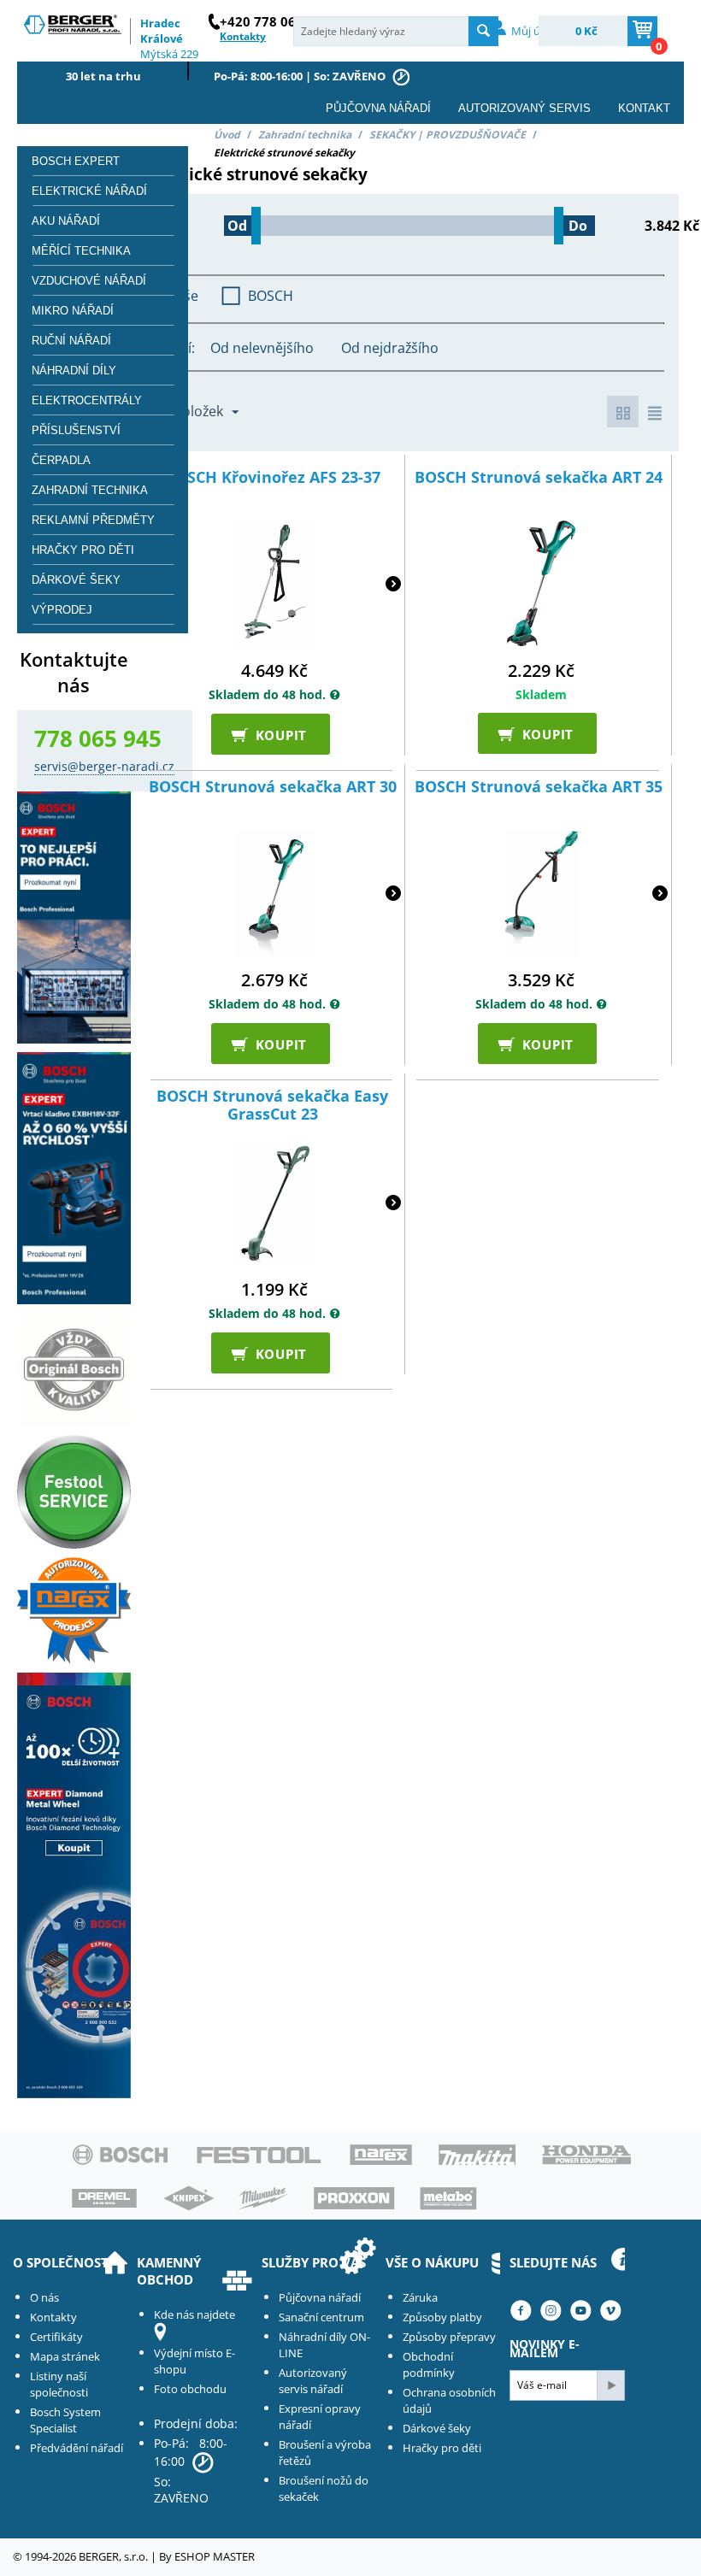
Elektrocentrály (87, 400)
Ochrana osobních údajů (449, 2400)
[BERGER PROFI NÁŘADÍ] (74, 27)
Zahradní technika (305, 135)
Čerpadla (61, 460)
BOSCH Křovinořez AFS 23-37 (273, 478)
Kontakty (53, 2317)
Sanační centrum (321, 2317)
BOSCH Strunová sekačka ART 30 (273, 787)
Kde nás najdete (194, 2314)
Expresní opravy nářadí (320, 2417)
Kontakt (644, 108)
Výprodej (62, 610)
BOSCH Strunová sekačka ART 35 (539, 787)
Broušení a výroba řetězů (325, 2452)
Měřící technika (81, 251)
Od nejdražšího (390, 348)
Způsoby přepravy (449, 2337)
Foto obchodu (190, 2389)
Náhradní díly (74, 371)
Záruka (420, 2297)
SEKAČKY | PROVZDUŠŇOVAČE (448, 135)
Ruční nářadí (71, 341)
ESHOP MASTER (215, 2556)
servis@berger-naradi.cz (104, 766)
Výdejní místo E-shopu (194, 2361)
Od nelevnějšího (262, 348)
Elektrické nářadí (89, 191)
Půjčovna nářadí (378, 108)
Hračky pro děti (83, 550)
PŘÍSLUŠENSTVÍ (76, 430)
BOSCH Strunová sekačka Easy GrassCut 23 (272, 1106)
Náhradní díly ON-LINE (324, 2345)
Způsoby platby (442, 2317)
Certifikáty (56, 2337)
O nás (44, 2297)
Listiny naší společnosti (59, 2384)
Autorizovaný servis (524, 108)
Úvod (227, 135)
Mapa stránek (65, 2356)
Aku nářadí (66, 221)
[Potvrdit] (610, 2385)
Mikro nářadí (73, 311)
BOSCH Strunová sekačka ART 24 (539, 478)
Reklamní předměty (93, 520)
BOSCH (271, 296)
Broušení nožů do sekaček (324, 2488)
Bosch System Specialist (65, 2420)
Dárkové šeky (437, 2428)
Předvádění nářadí (77, 2448)
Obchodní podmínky (429, 2364)
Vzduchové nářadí (89, 281)
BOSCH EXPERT (76, 161)
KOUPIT (274, 734)
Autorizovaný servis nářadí (313, 2381)
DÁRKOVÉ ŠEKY (76, 580)
